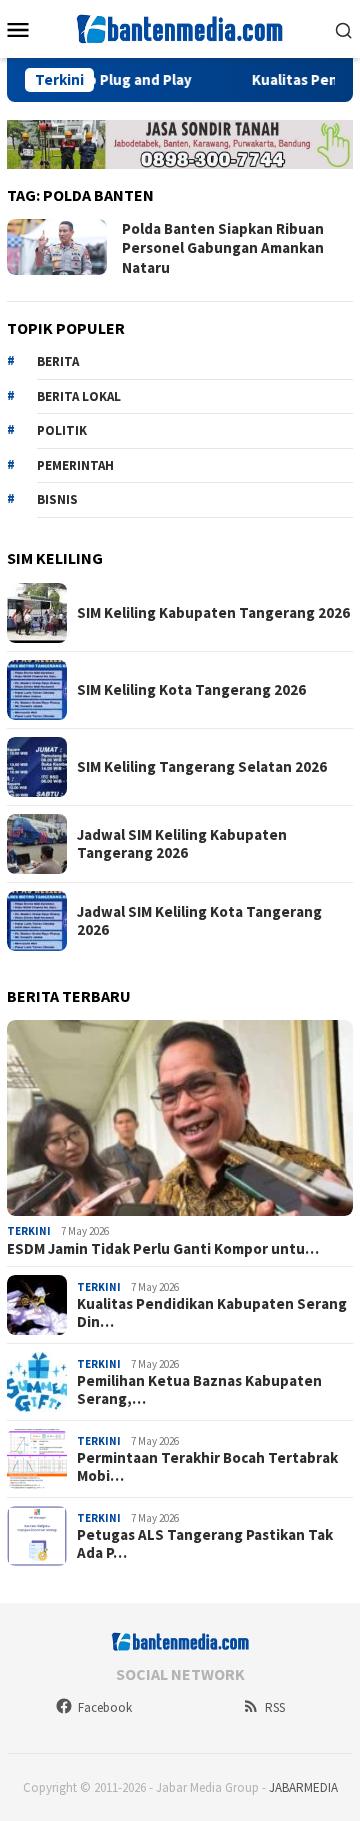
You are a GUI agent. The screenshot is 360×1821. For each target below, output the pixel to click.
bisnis (57, 499)
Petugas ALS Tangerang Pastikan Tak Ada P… (205, 1544)
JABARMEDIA (303, 1787)
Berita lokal (79, 396)
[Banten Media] (180, 27)
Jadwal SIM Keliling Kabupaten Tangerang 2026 (182, 844)
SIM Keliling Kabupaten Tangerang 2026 (213, 613)
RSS (275, 1707)
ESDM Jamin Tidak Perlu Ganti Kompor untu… (163, 1249)
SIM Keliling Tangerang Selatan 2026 (202, 767)
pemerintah (75, 465)
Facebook (105, 1707)
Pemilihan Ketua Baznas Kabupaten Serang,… (199, 1390)
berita (58, 361)
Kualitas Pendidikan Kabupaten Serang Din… (212, 1313)
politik (62, 430)
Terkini (29, 1231)
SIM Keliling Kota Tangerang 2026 (191, 690)
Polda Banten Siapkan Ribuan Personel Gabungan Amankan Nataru (223, 248)
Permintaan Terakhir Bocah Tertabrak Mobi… (207, 1467)
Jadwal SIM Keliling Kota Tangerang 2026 (199, 921)
